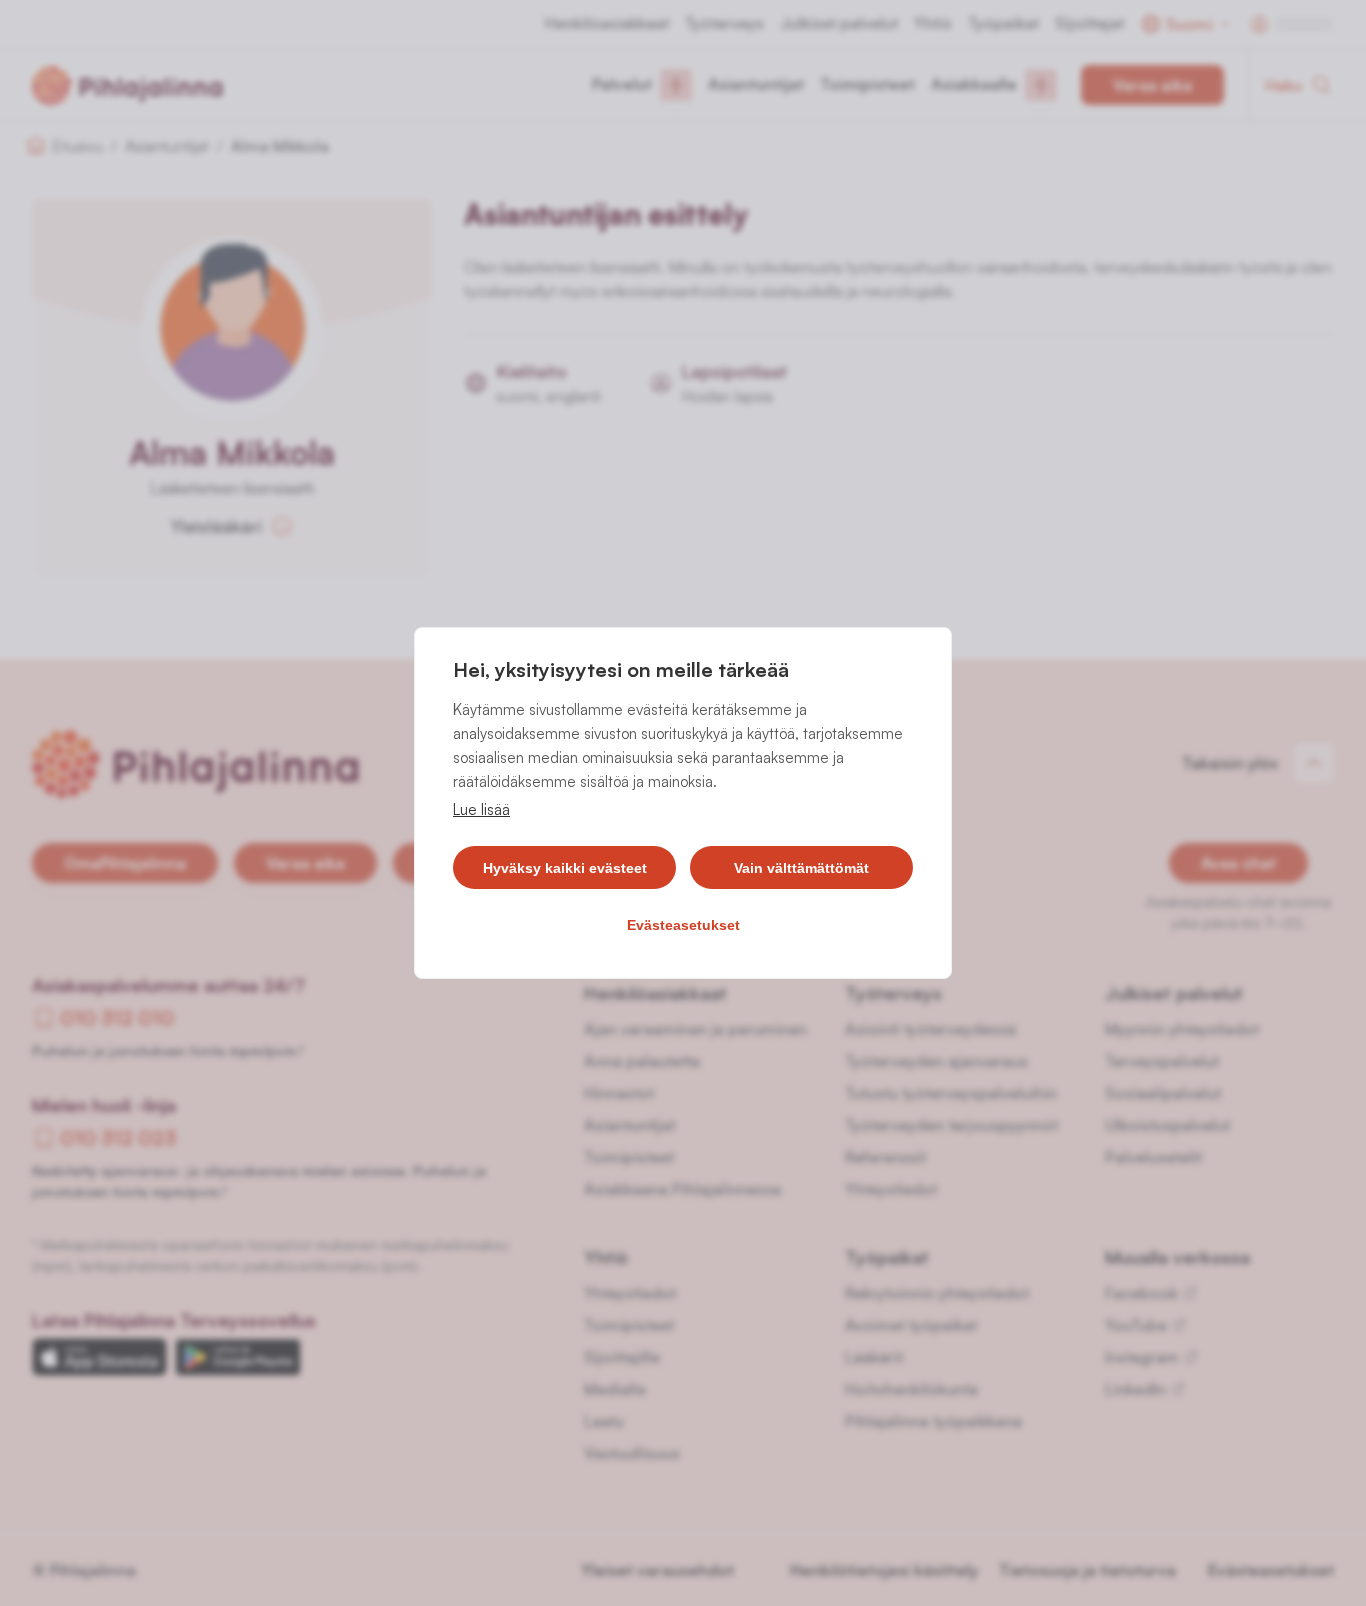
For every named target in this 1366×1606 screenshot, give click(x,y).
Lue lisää (481, 809)
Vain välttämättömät (801, 868)
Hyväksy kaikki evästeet (565, 868)
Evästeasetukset (683, 925)
